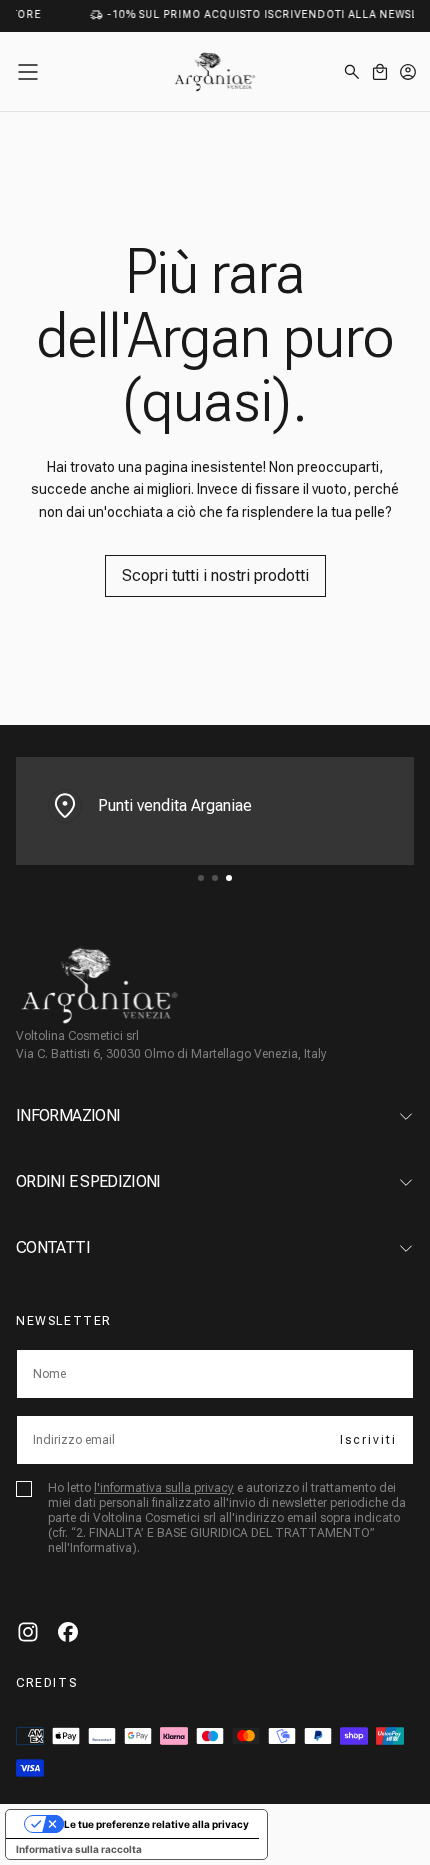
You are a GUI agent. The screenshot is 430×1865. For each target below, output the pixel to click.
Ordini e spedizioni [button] (88, 1181)
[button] (28, 72)
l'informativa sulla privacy (164, 1488)
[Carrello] (380, 72)
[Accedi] (408, 72)
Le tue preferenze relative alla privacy (156, 1824)
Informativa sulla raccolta (79, 1849)
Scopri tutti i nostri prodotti (215, 575)
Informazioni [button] (68, 1115)
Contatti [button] (53, 1247)
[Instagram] (28, 1632)
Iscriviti (368, 1440)
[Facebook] (68, 1632)
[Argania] (99, 985)
